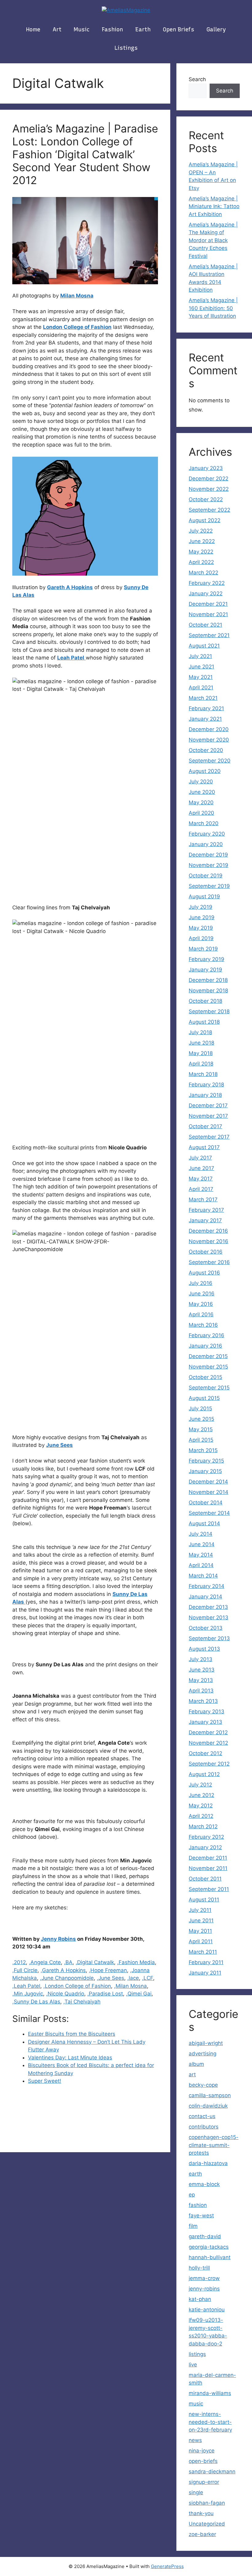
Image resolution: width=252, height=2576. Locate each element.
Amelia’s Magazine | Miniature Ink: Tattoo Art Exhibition (214, 206)
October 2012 (205, 1753)
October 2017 (205, 1126)
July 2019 (201, 907)
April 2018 (201, 1064)
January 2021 (205, 719)
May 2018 (201, 1053)
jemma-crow (204, 2278)
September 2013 (209, 1638)
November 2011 (208, 1868)
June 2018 (201, 1043)
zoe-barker (202, 2534)
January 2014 (205, 1597)
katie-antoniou (207, 2310)
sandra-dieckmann (212, 2472)
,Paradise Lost (105, 1994)
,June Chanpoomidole (67, 1978)
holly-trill (199, 2268)
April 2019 (201, 938)
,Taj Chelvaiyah (82, 2002)
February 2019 (207, 959)
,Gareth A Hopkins (63, 1970)
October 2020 (206, 750)
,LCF (148, 1978)
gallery (216, 30)
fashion (112, 30)
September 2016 (209, 1262)
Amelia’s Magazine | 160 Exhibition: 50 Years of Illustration (213, 308)
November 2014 (209, 1492)
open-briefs (203, 2461)
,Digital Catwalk (95, 1962)
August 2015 (204, 1398)
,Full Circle (25, 1970)
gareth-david (205, 2236)
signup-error (204, 2482)
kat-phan (200, 2299)
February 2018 (206, 1085)
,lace (133, 1978)
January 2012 (205, 1847)
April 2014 (201, 1565)
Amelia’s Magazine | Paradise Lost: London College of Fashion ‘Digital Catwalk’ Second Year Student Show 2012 (85, 154)
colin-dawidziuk (208, 2106)
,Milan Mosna (130, 1986)
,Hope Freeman (108, 1970)
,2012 (19, 1962)
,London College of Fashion (77, 1986)
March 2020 (204, 823)
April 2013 (201, 1691)
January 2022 (206, 593)
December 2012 (208, 1732)
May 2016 (201, 1304)
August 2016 (204, 1273)
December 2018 (208, 980)
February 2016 (207, 1335)
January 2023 (206, 468)
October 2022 (206, 499)
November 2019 (209, 865)
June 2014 (202, 1544)
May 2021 (201, 677)
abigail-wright (206, 2043)
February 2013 (207, 1711)
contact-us (202, 2116)
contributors (204, 2127)
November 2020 (209, 740)
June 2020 (202, 792)
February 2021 (206, 708)
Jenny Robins (58, 1939)
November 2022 (209, 489)
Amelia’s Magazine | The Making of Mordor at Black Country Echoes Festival (213, 240)
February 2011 (206, 1962)
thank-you (201, 2513)
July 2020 (201, 782)
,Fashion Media (136, 1962)
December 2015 (208, 1356)
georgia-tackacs (209, 2247)
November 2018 (208, 991)
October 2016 (206, 1252)
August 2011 (204, 1900)
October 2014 (206, 1503)
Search (197, 79)
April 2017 (201, 1189)
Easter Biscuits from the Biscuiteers (72, 2034)
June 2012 (201, 1795)
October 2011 (205, 1879)
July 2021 (200, 656)
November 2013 (209, 1617)
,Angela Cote (45, 1962)
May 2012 (201, 1806)
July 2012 (200, 1785)
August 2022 (205, 520)
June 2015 (201, 1419)
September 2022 (209, 510)
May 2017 (201, 1179)
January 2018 (205, 1095)
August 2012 (204, 1774)
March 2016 (203, 1325)
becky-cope (203, 2085)
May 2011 (200, 1931)
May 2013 (201, 1680)
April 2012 (201, 1816)
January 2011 (205, 1973)
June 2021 (201, 667)
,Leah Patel (26, 1986)
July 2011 (200, 1910)
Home (33, 30)
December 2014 (208, 1482)
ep (192, 2195)
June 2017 (201, 1168)
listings (126, 48)
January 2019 (205, 970)
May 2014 (201, 1555)
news (195, 2440)
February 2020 (207, 834)
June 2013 (202, 1670)
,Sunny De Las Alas (36, 2002)
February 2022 (207, 583)
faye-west (201, 2216)
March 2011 (203, 1952)
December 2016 (208, 1231)
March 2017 (203, 1199)
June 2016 (202, 1294)
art (57, 30)
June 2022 (202, 541)
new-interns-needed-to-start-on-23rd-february (210, 2422)
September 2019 (209, 886)
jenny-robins (204, 2289)
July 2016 (201, 1283)
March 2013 (203, 1701)
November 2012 (208, 1743)
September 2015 (209, 1388)
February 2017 (206, 1210)
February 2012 (206, 1837)
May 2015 (201, 1429)
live (193, 2365)
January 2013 (205, 1722)
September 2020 (210, 761)
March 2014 (203, 1576)
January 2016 (205, 1346)
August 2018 (204, 1022)
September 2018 (209, 1011)
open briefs (179, 30)
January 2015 (205, 1471)
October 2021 (205, 625)
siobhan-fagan (207, 2503)
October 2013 (206, 1628)
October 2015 (205, 1377)
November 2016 (209, 1241)
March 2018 (203, 1074)
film (193, 2226)
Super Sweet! (45, 2081)
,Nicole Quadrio (65, 1994)
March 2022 (203, 573)
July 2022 (201, 531)
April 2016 (201, 1314)
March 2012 (203, 1826)
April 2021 (201, 687)
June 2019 (202, 917)
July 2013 (201, 1659)
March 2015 (203, 1450)
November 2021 (208, 614)
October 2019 (206, 876)
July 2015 (200, 1408)
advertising (203, 2054)
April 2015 (201, 1440)
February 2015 (206, 1461)
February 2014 (207, 1586)
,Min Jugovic (28, 1994)
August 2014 (204, 1523)
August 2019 (204, 896)
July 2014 (201, 1534)
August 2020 (205, 771)
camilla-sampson (210, 2095)
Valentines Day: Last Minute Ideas (70, 2058)
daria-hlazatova (208, 2163)
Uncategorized (207, 2524)
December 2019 (208, 855)
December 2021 (208, 604)
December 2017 (208, 1105)
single (196, 2492)
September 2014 (209, 1513)
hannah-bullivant (210, 2257)
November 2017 (208, 1116)
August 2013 (204, 1649)
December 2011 (208, 1858)
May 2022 (201, 552)
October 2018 (205, 1001)
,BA (68, 1962)
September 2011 (209, 1889)
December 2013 (208, 1607)
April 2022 (201, 562)
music (82, 30)
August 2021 (204, 646)
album (196, 2064)
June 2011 (201, 1920)
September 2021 (209, 635)
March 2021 (203, 698)
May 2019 (201, 928)
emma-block (204, 2184)
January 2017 (205, 1220)
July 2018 (200, 1032)
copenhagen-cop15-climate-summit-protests (214, 2145)
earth (143, 30)
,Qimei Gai (139, 1994)
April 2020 (201, 813)
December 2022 (209, 479)
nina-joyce (202, 2451)
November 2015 (208, 1367)
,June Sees (110, 1978)
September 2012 (209, 1764)
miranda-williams (210, 2393)
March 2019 (203, 949)
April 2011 (201, 1941)
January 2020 (206, 844)
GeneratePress (167, 2566)
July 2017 (200, 1158)
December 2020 (209, 729)
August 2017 (204, 1147)
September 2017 (209, 1137)
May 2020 (201, 802)
